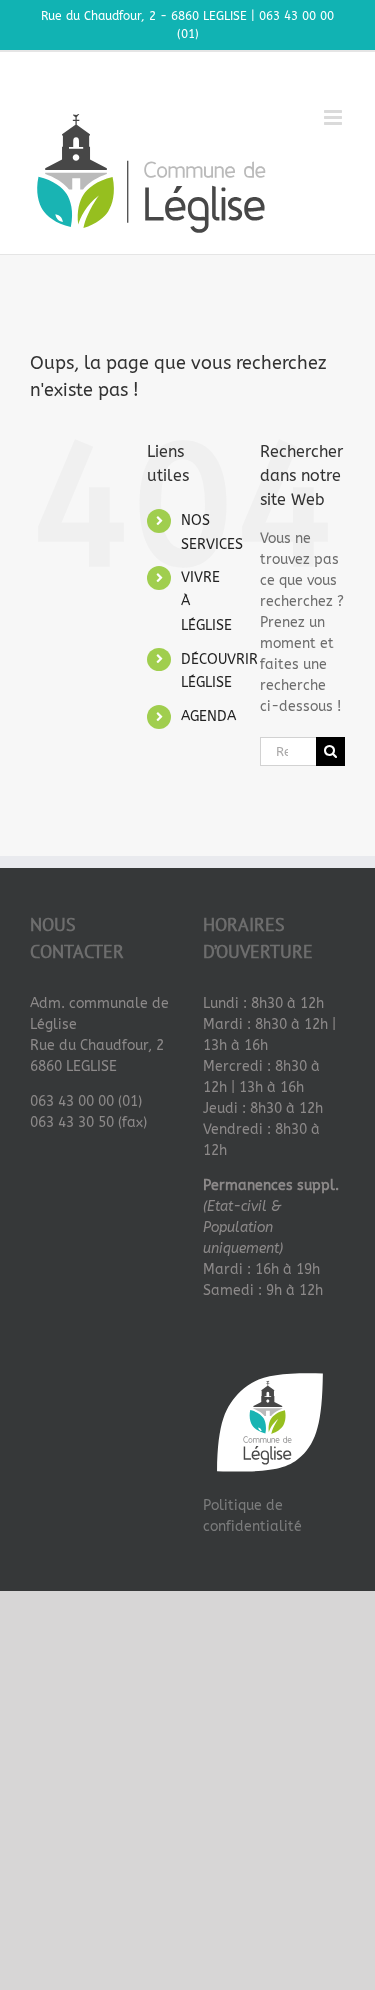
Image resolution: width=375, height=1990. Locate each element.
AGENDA (208, 716)
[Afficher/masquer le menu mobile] (334, 117)
